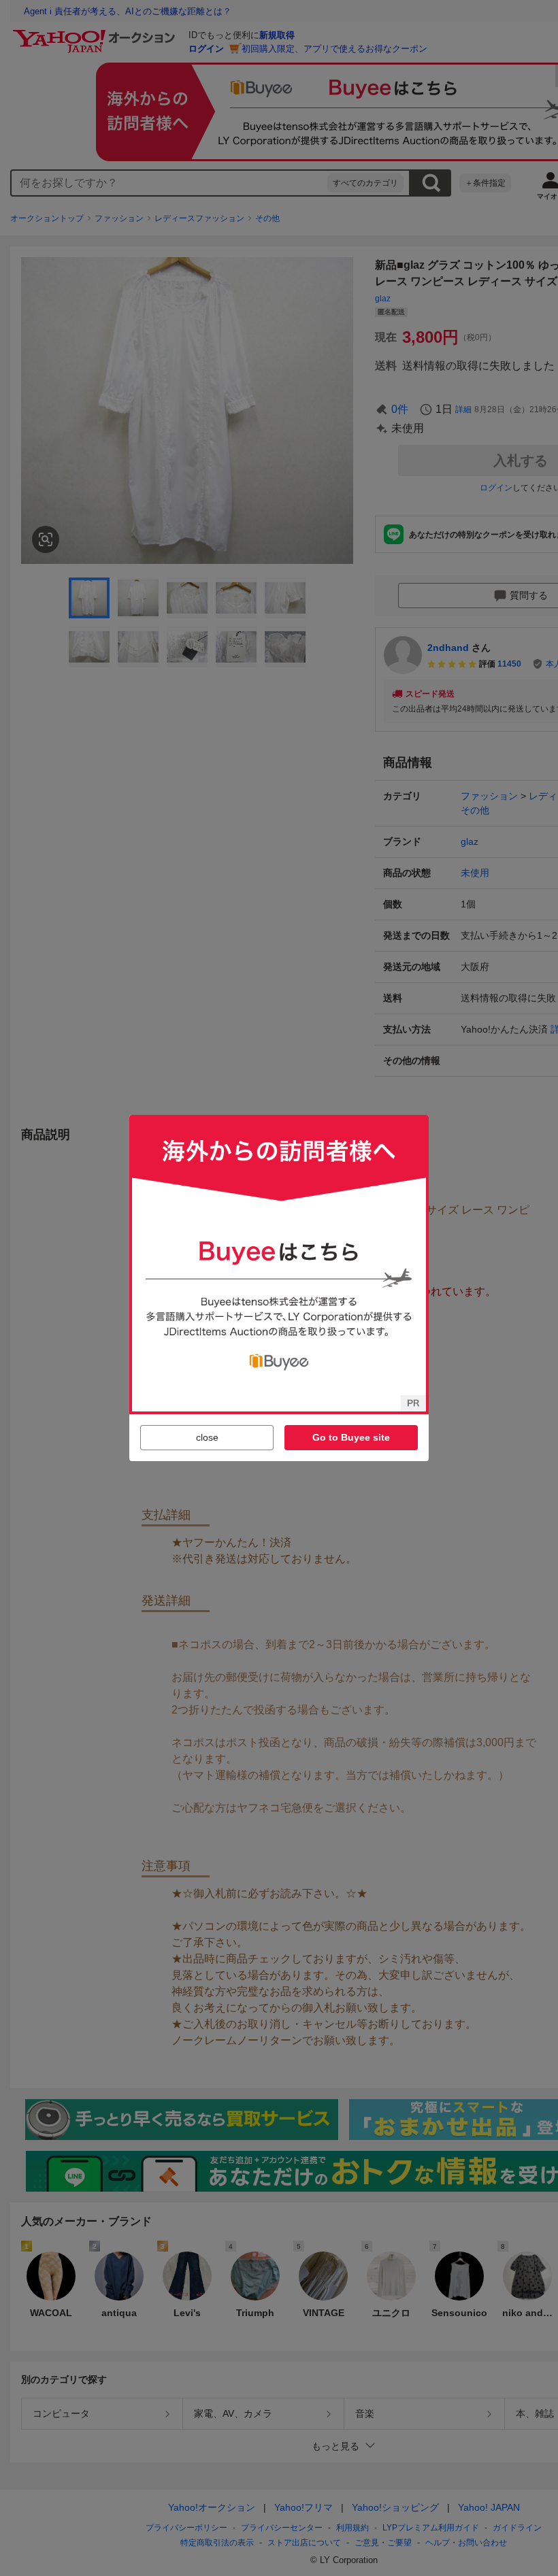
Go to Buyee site (351, 1437)
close (207, 1437)
